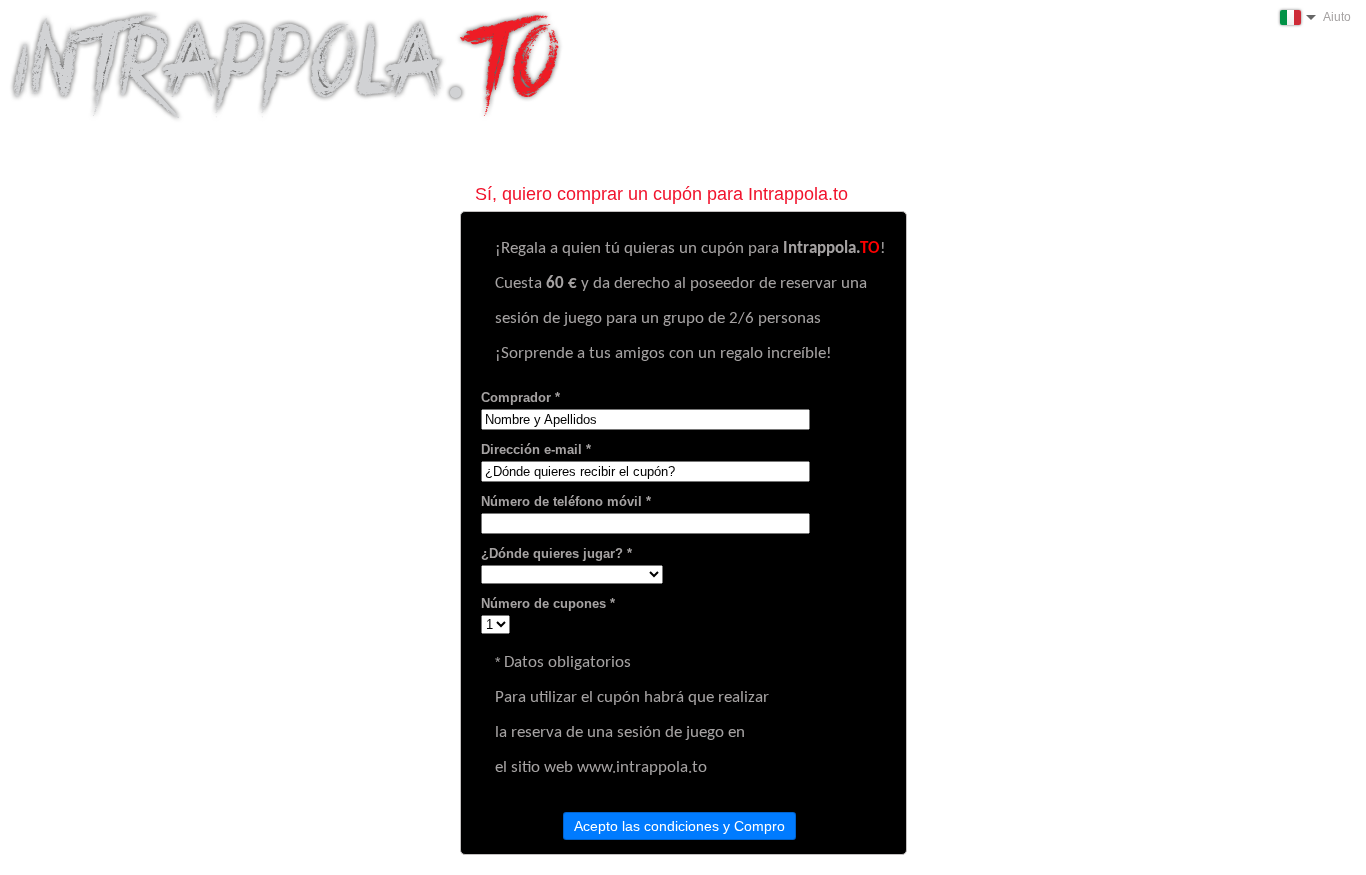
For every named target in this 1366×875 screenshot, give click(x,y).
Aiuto (1337, 17)
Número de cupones (543, 603)
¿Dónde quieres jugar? (552, 553)
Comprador (516, 397)
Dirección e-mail (531, 449)
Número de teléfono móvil (561, 501)
